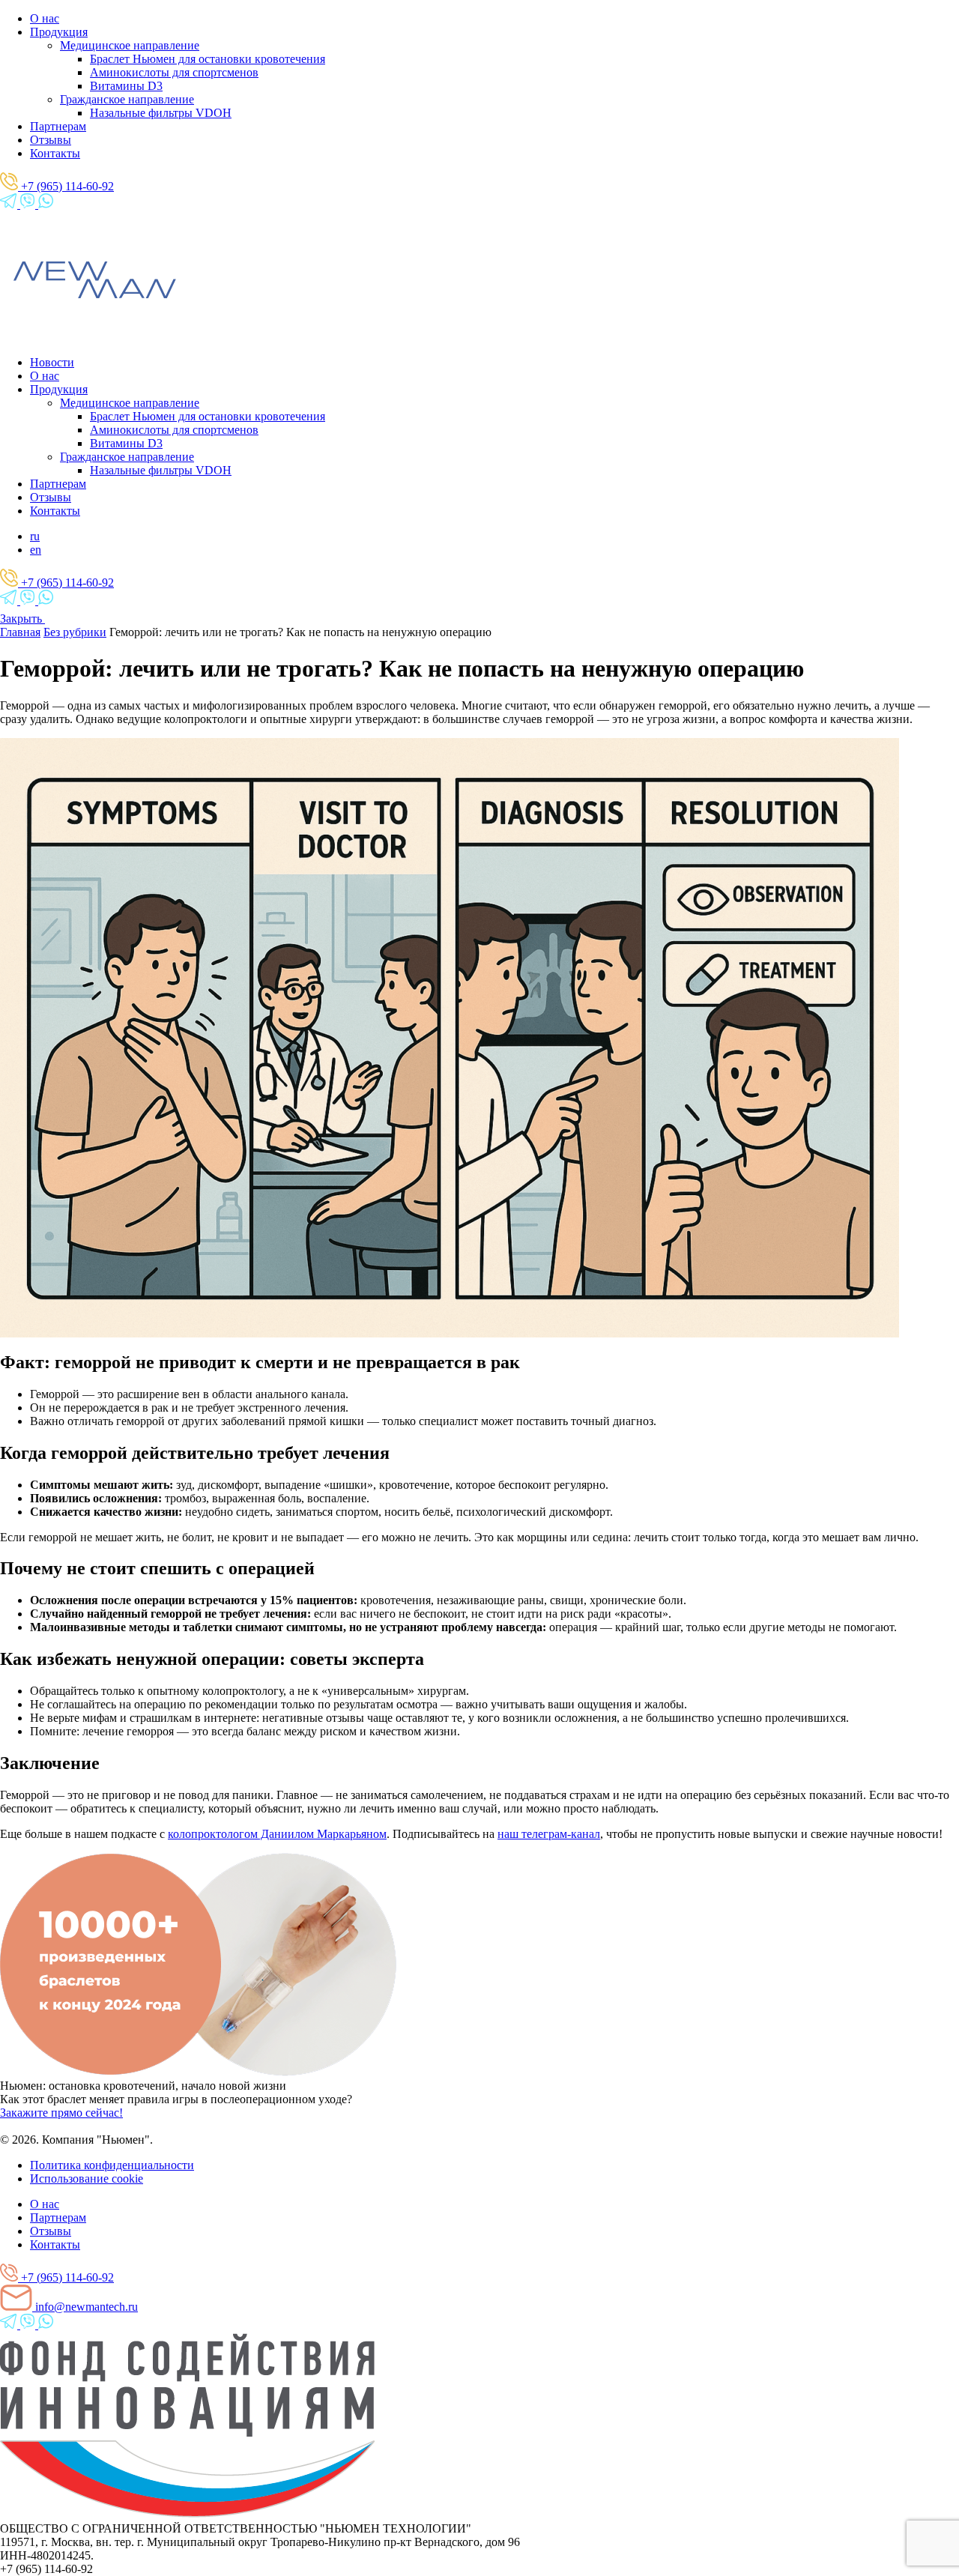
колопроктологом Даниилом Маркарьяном (277, 1834)
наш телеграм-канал (549, 1834)
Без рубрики (75, 632)
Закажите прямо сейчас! (61, 2113)
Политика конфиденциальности (112, 2165)
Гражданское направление (127, 99)
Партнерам (58, 126)
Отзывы (51, 140)
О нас (45, 18)
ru (35, 536)
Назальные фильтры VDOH (161, 113)
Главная (20, 632)
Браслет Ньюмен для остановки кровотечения (208, 59)
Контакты (55, 153)
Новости (52, 362)
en (36, 550)
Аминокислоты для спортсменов (174, 72)
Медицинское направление (130, 45)
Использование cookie (87, 2179)
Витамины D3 (126, 86)
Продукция (59, 32)
